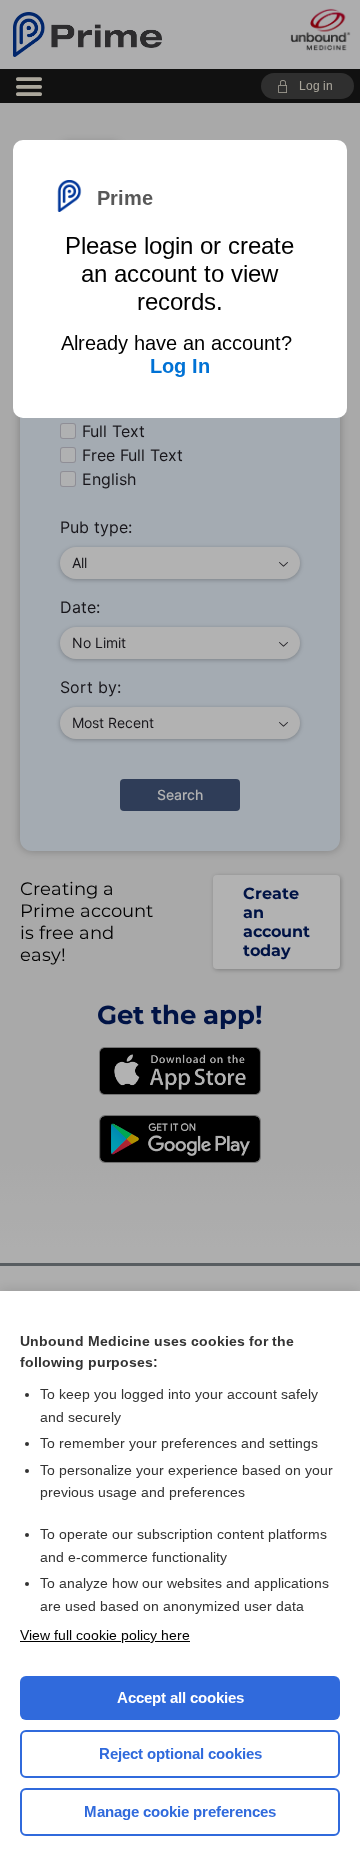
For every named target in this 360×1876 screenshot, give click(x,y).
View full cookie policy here (105, 1635)
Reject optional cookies (180, 1753)
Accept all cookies (180, 1697)
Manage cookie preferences (180, 1811)
